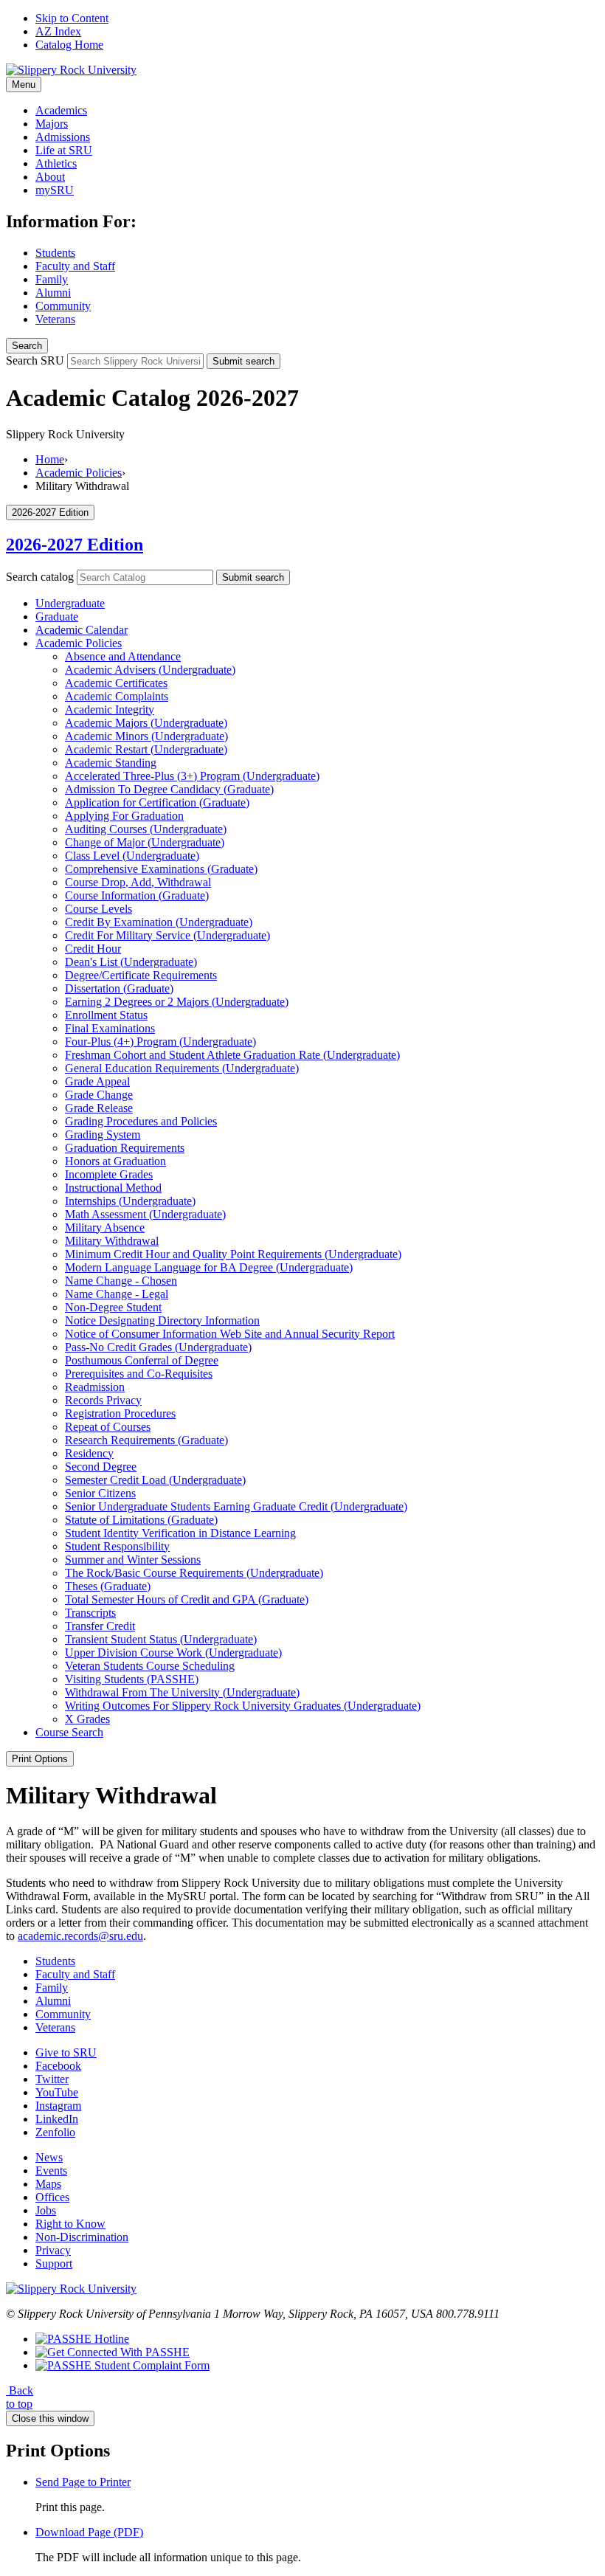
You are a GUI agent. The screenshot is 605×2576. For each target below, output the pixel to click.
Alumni (53, 293)
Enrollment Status (106, 1015)
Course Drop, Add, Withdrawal (138, 882)
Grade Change (99, 1095)
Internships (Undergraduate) (130, 1201)
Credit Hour (93, 949)
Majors (52, 124)
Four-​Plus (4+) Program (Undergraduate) (160, 1042)
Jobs (46, 2210)
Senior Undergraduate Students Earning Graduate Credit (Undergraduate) (236, 1506)
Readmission (95, 1387)
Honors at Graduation (115, 1161)
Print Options (40, 1759)
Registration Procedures (120, 1413)
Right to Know (70, 2224)
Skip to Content (72, 18)
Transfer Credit (100, 1626)
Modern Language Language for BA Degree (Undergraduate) (209, 1267)
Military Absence (105, 1227)
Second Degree (101, 1467)
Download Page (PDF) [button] (89, 2532)
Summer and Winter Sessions (133, 1560)
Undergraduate (70, 603)
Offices (52, 2197)
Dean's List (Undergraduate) (131, 962)
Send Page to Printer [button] (83, 2482)
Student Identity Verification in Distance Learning (180, 1533)
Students (55, 253)
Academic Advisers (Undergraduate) (150, 670)
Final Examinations (110, 1028)
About (50, 177)
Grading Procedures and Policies (141, 1121)
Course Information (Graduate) (137, 895)
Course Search (69, 1732)
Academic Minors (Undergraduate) (146, 736)
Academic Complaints (117, 696)
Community (63, 306)
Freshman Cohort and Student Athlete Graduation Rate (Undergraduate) (232, 1055)
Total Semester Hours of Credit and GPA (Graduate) (187, 1599)
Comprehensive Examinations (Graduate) (161, 869)
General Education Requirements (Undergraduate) (182, 1068)
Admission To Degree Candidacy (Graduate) (169, 789)
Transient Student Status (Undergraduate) (161, 1639)
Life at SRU (64, 150)
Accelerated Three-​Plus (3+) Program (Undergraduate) (192, 776)
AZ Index (58, 31)
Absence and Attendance (123, 656)
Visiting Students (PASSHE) (132, 1679)
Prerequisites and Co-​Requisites (139, 1374)
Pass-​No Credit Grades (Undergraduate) (158, 1347)
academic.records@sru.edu (80, 1936)
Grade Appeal (97, 1081)
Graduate (57, 617)
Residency (89, 1453)
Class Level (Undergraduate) (132, 856)
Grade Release (99, 1108)
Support (54, 2264)
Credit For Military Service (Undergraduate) (167, 935)
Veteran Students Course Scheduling (150, 1666)
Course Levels (98, 909)
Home (50, 459)
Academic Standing (111, 763)
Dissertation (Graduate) (119, 988)
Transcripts (90, 1613)
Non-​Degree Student (113, 1307)
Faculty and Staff (75, 266)
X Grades (87, 1719)
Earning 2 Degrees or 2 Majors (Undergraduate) (177, 1002)
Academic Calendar (82, 630)
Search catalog (40, 577)
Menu (24, 84)
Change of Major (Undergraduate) (145, 842)
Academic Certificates (116, 683)
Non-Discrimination (82, 2237)
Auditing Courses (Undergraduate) (146, 829)
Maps (48, 2184)
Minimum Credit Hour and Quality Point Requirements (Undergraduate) (233, 1254)
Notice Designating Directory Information (162, 1320)
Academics (61, 110)
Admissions (63, 137)
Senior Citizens (100, 1493)
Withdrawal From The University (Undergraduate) (182, 1692)
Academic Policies (79, 473)
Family (52, 279)
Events (51, 2171)
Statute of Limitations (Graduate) (141, 1520)
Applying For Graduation (124, 816)
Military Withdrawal (112, 1241)
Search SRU (35, 360)
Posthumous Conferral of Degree (142, 1360)
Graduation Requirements (125, 1148)
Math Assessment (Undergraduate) (145, 1214)
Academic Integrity (110, 709)
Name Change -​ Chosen (121, 1281)
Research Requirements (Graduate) (146, 1440)
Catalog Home (69, 45)
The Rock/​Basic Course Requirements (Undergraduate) (194, 1573)
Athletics (56, 163)
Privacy (53, 2250)
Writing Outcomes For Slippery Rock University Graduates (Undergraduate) (243, 1706)
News (49, 2157)
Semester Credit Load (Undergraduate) (155, 1480)
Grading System (103, 1135)
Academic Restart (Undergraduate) (146, 749)
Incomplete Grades (109, 1174)
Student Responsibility (117, 1546)
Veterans (55, 319)
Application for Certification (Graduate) (157, 802)
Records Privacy (103, 1400)
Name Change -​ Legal (117, 1294)
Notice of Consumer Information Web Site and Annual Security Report (230, 1334)
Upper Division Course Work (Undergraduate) (173, 1653)
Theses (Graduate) (108, 1586)
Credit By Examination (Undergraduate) (159, 922)
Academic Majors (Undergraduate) (146, 723)
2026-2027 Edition (75, 545)
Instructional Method (113, 1188)
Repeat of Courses (108, 1427)
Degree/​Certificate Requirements (141, 975)
